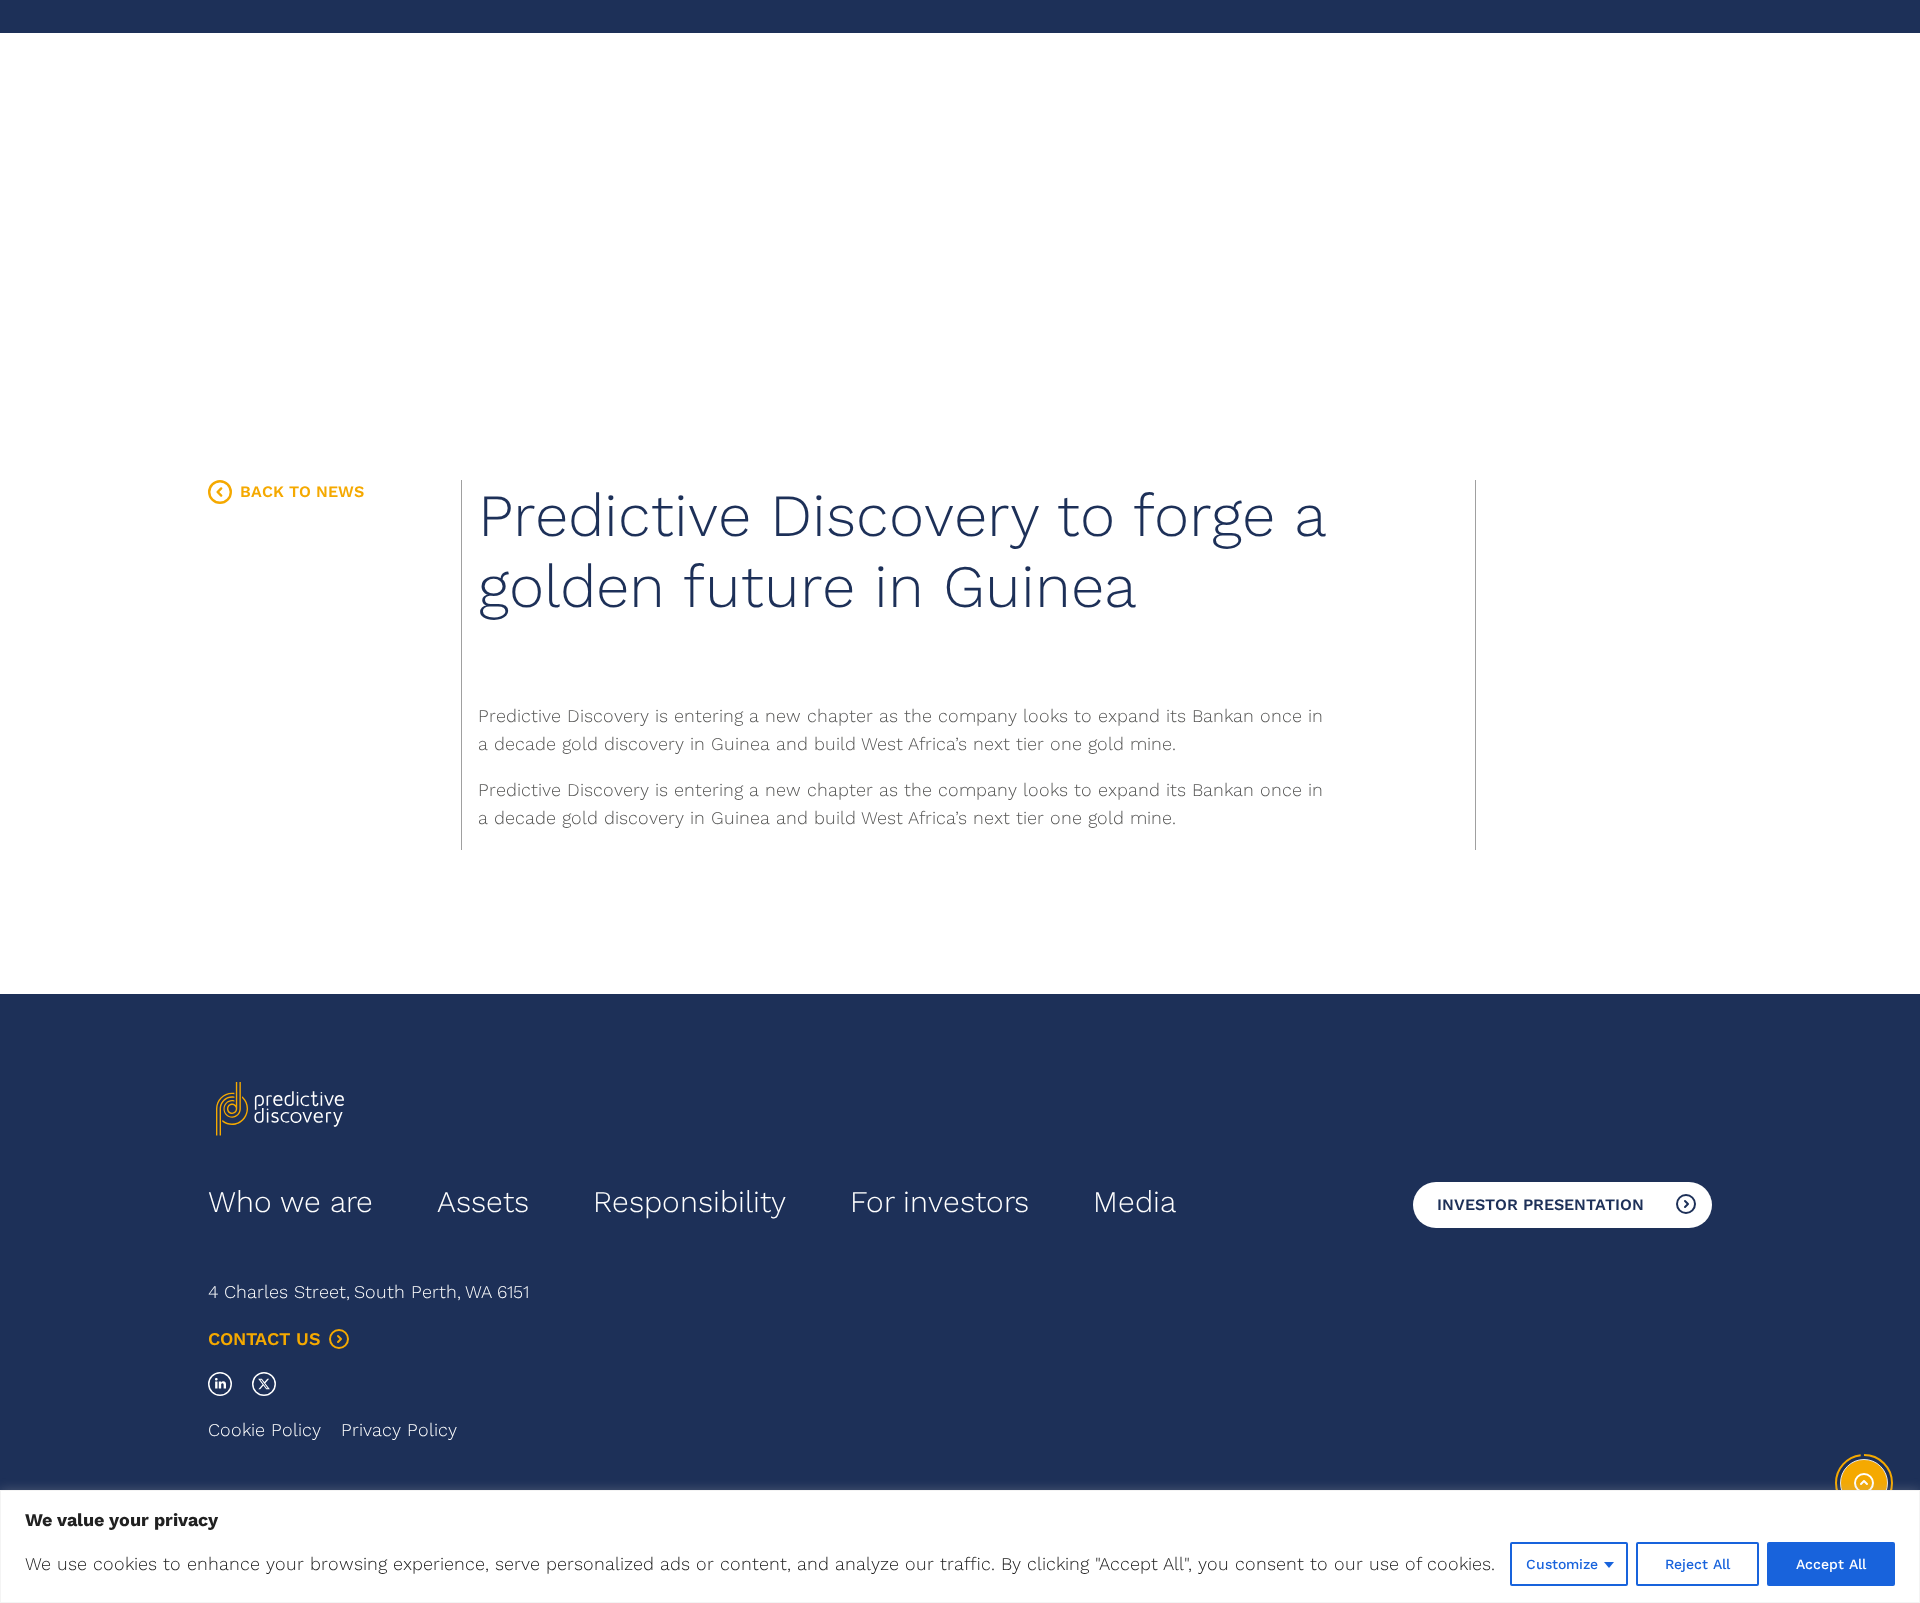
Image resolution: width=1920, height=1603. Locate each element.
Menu (1690, 107)
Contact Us (264, 1338)
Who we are (290, 1201)
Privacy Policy (399, 1429)
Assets (483, 1201)
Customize (1562, 1564)
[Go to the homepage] (280, 108)
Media (1134, 1201)
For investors (939, 1201)
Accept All (1831, 1564)
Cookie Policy (264, 1429)
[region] (960, 1546)
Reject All (1697, 1564)
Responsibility (689, 1201)
